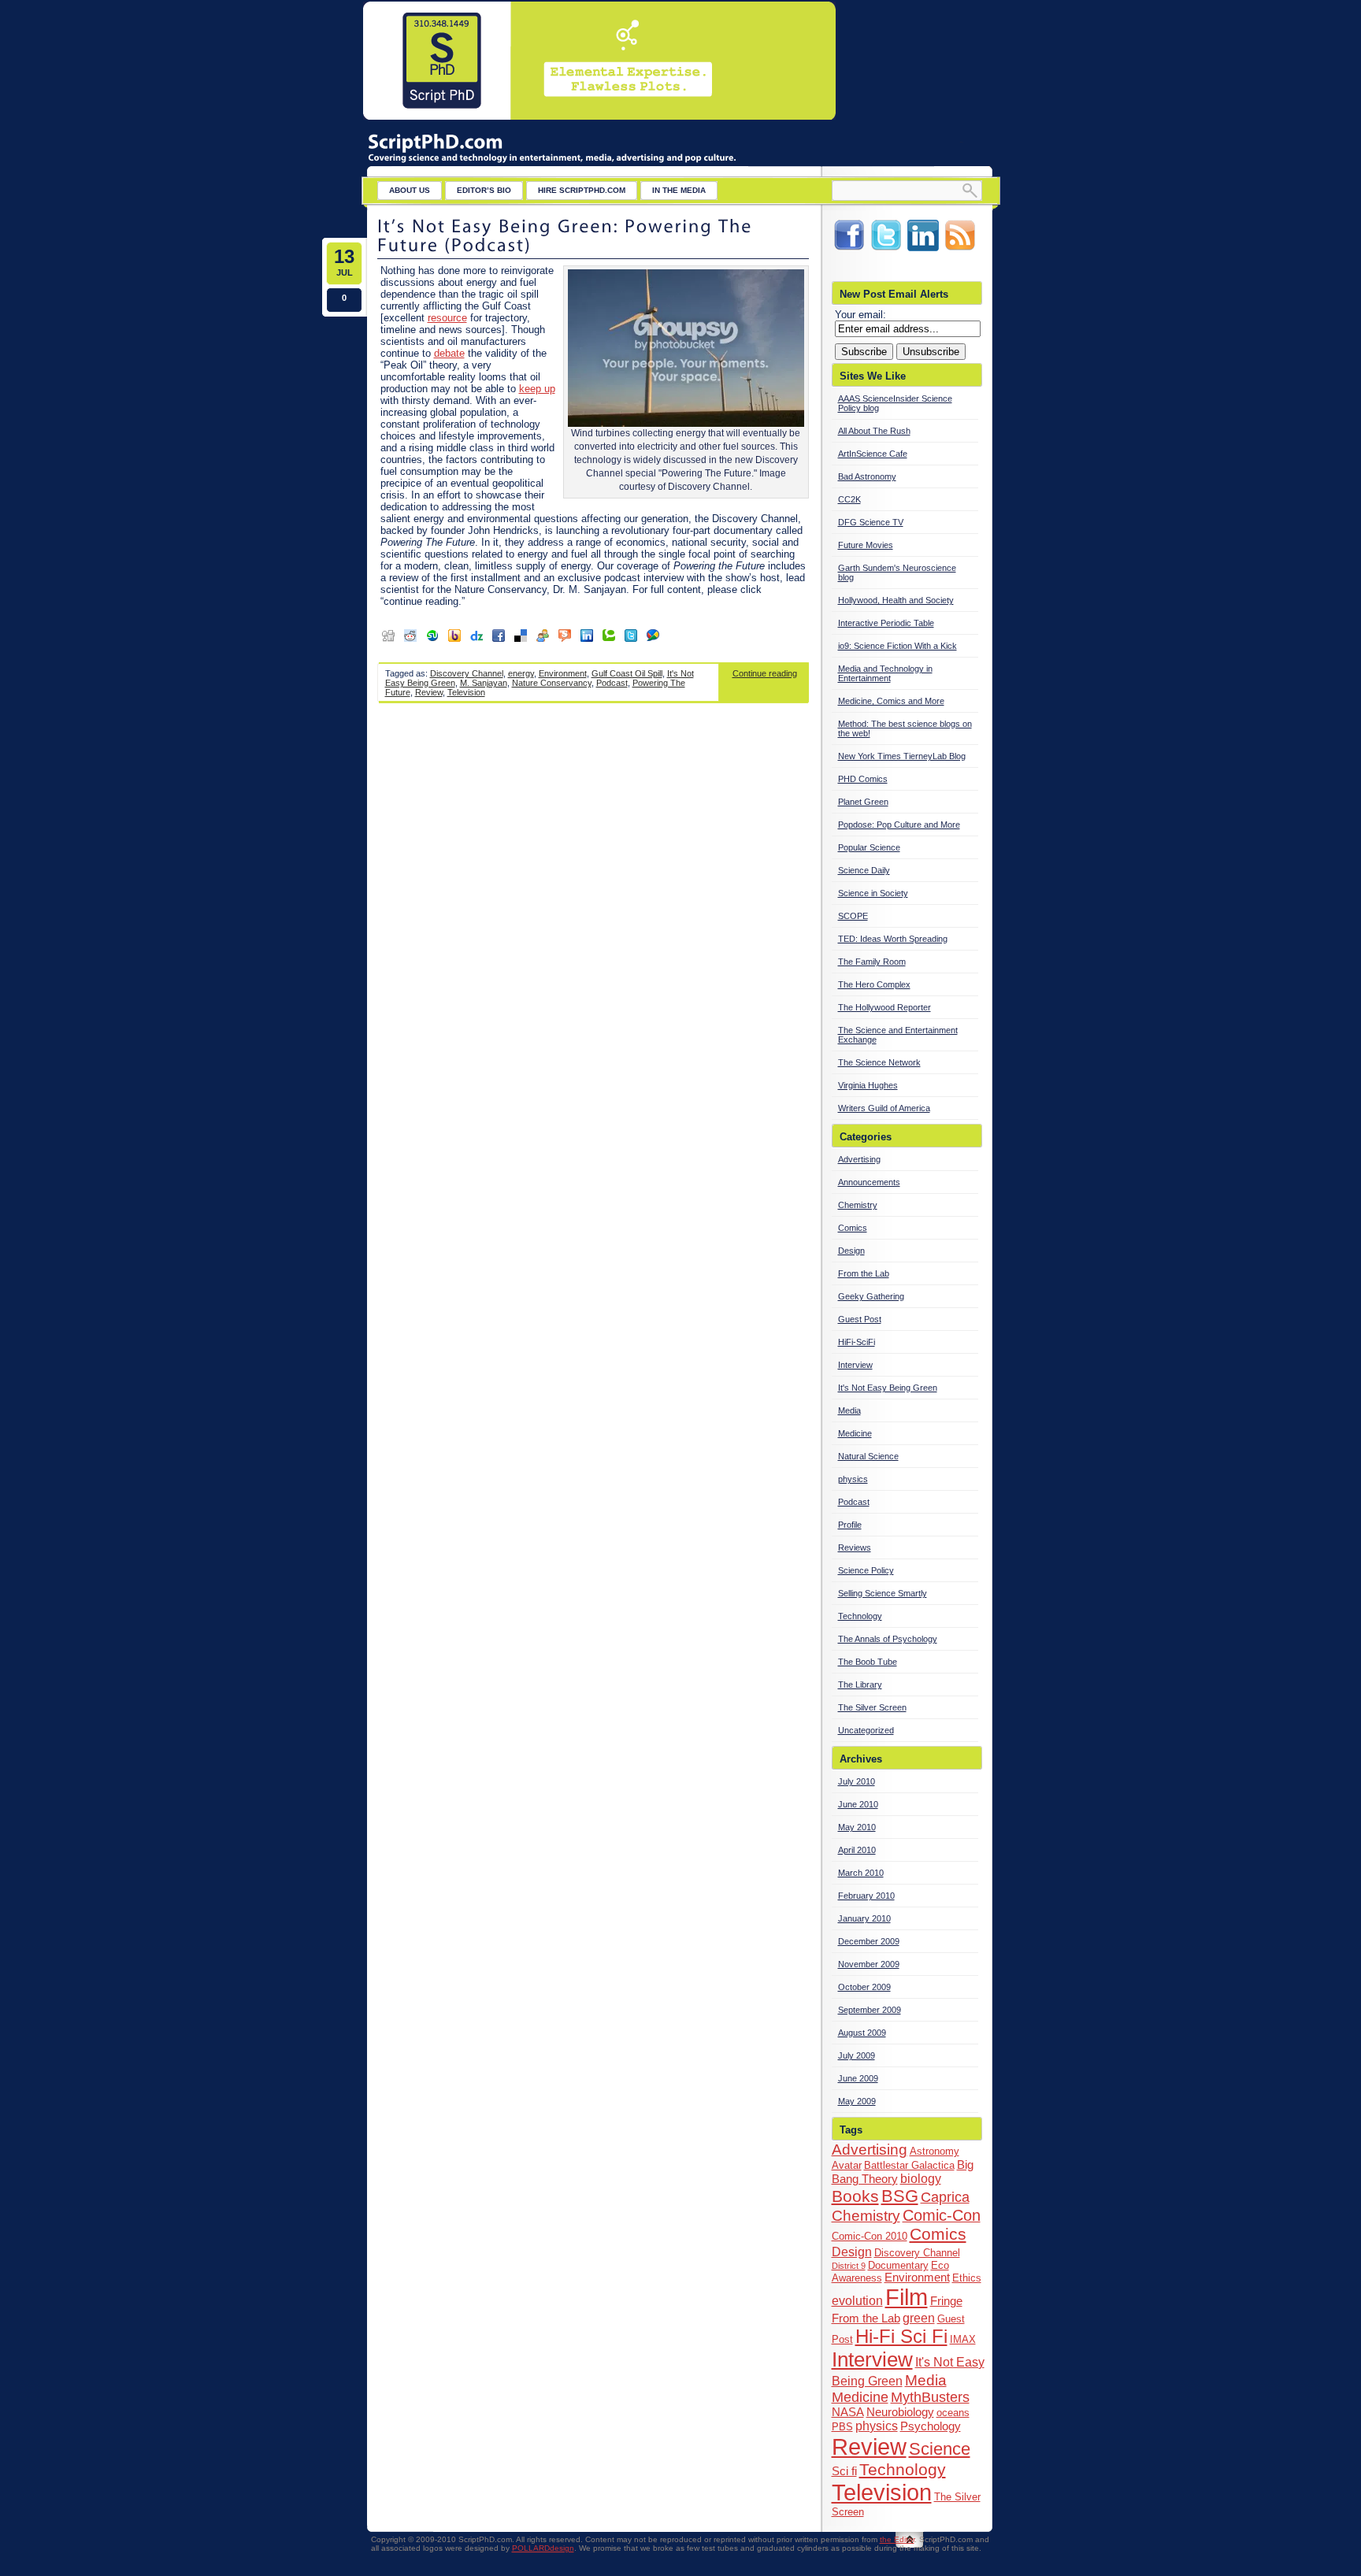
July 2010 (857, 1781)
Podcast (612, 683)
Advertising (859, 1159)
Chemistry (858, 1205)
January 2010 (864, 1918)
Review (429, 692)
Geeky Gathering (871, 1296)
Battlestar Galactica (909, 2165)
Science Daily (864, 870)
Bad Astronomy (867, 476)
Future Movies (866, 545)
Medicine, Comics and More (891, 701)
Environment (563, 673)
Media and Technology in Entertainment (885, 673)
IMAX (963, 2339)
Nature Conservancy (552, 683)
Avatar (847, 2165)
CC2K (849, 499)
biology (921, 2178)
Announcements (869, 1182)
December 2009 (869, 1941)
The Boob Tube (868, 1662)
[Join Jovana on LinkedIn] (923, 250)
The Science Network (879, 1062)
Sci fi (844, 2471)
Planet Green (863, 802)
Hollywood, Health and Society (896, 600)
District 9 (849, 2266)
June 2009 (858, 2078)
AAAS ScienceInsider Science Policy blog (895, 403)
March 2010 (861, 1873)
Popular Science (869, 847)
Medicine (855, 1433)
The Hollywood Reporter (884, 1007)
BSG (900, 2196)
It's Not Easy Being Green (888, 1388)
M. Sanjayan (484, 683)
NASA (848, 2412)
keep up (537, 389)
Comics (853, 1228)
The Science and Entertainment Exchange (898, 1035)
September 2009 (870, 2010)
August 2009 (862, 2033)
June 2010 (858, 1804)
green (919, 2318)
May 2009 (857, 2101)
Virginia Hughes (868, 1085)
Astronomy (935, 2151)
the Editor (897, 2539)
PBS (842, 2427)
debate (449, 353)
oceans (953, 2413)
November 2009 (869, 1964)
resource (447, 318)
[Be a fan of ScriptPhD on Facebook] (849, 250)
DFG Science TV (871, 522)
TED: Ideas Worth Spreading (893, 939)
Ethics (967, 2278)
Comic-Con (942, 2215)
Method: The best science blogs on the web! (905, 728)
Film (907, 2297)
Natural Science (868, 1456)
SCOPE (853, 916)
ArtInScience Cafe (873, 454)
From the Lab (864, 1273)
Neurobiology (900, 2412)
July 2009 (857, 2055)
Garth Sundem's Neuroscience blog (897, 573)
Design (851, 1251)
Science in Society (873, 893)
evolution (857, 2300)
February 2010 (866, 1896)
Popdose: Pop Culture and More (899, 825)
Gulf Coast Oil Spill (627, 673)
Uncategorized (866, 1730)
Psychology (931, 2426)
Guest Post (860, 1319)
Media (849, 1410)
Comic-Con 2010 (870, 2236)
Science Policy (866, 1570)
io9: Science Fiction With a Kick (897, 646)
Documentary (898, 2265)
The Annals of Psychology (888, 1639)
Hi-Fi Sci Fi (901, 2336)
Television (466, 692)
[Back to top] (910, 2547)
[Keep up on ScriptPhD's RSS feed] (960, 250)
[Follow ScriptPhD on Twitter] (886, 250)
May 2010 (857, 1827)
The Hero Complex (874, 984)
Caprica (945, 2197)
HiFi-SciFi (857, 1342)
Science (940, 2449)
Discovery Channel (467, 673)
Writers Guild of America (884, 1108)
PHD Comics (863, 779)
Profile (850, 1525)
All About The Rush (874, 431)
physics (853, 1479)
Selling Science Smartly (883, 1593)
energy (521, 673)
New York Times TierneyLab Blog (902, 756)
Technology (860, 1616)
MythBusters (930, 2397)
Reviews (855, 1547)
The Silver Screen (872, 1707)
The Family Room (872, 962)
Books (855, 2196)
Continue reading (765, 673)
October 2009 (864, 1987)
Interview (855, 1365)
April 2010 (857, 1850)
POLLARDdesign (543, 2548)
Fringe (946, 2301)
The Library (860, 1685)
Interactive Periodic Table (886, 623)
